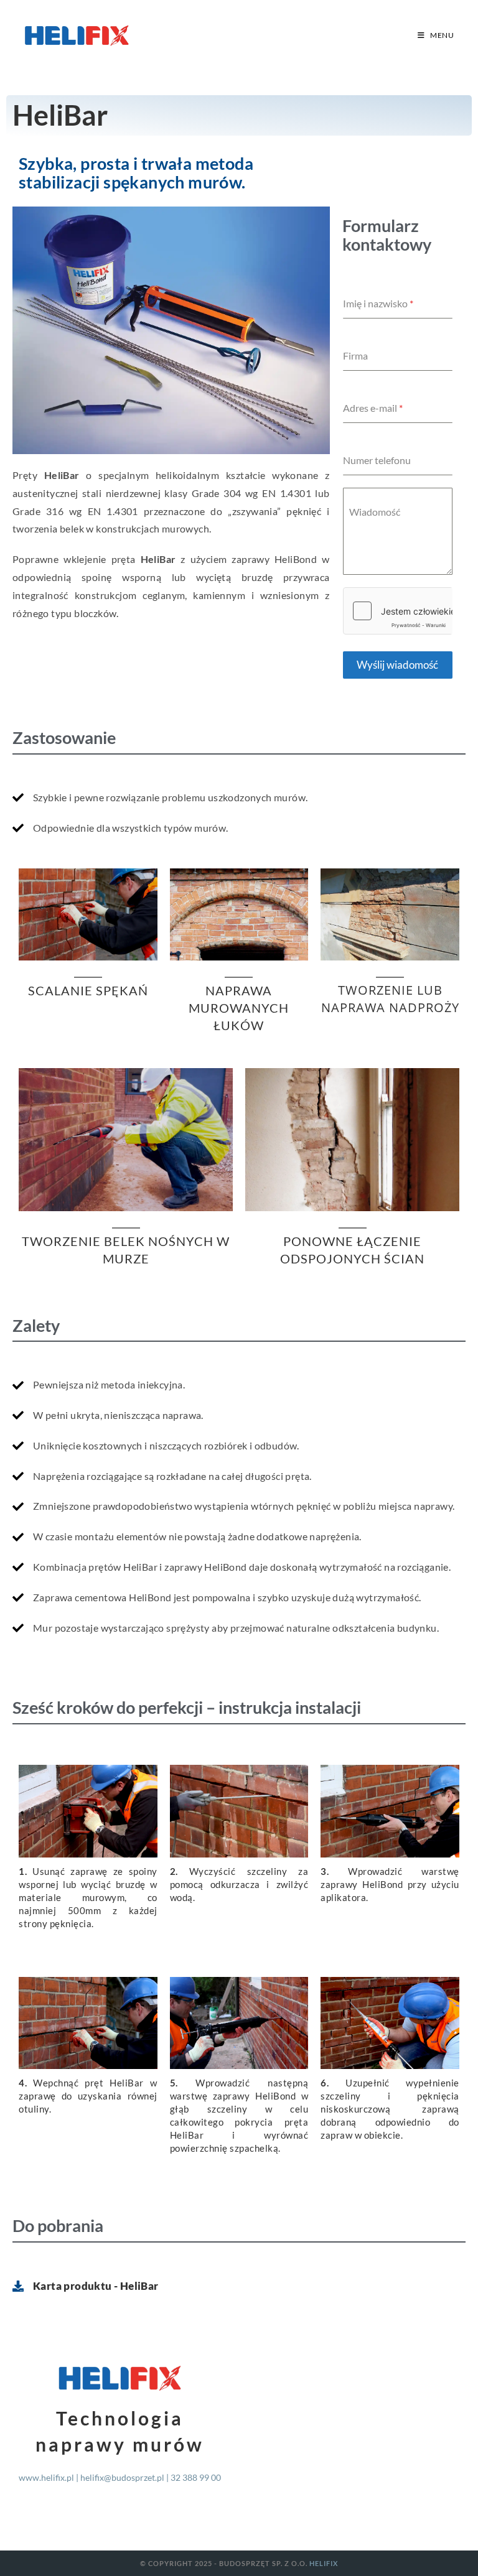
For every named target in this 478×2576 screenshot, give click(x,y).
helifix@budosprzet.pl (122, 2477)
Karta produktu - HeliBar (96, 2286)
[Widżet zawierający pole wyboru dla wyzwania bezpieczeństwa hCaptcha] (398, 611)
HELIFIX (324, 2563)
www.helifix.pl (46, 2477)
